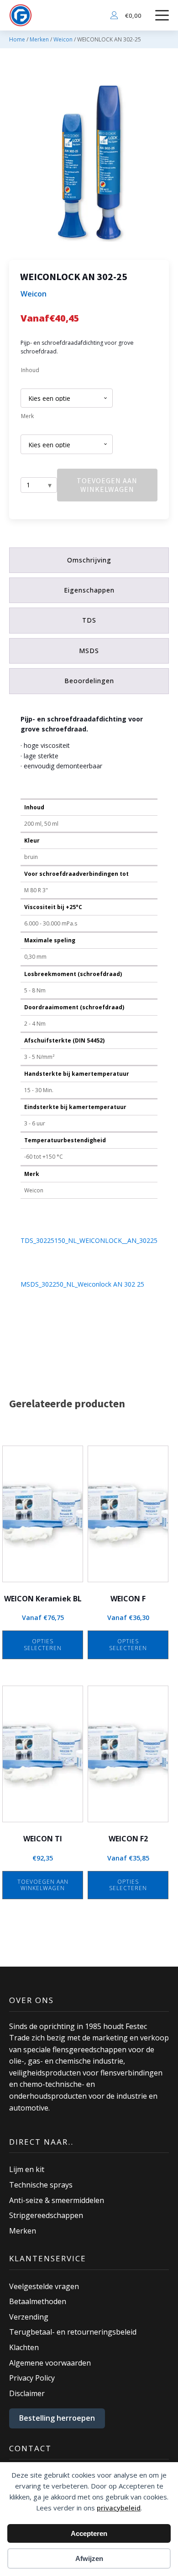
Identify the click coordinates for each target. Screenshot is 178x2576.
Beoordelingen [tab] (89, 681)
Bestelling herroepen (57, 2418)
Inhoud (30, 370)
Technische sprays (41, 2185)
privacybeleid (119, 2508)
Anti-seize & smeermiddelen (57, 2200)
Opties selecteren (43, 1644)
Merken (39, 39)
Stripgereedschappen (46, 2215)
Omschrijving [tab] (89, 560)
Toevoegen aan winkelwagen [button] (43, 1885)
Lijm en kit (27, 2169)
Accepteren (89, 2533)
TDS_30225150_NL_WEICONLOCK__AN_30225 (89, 1240)
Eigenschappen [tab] (89, 590)
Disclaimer (27, 2393)
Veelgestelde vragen (44, 2286)
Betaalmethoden (38, 2301)
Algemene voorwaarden (50, 2363)
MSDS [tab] (89, 651)
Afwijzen (89, 2558)
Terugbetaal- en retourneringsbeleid (73, 2332)
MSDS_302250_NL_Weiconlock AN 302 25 (82, 1284)
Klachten (24, 2347)
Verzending (29, 2317)
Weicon (63, 39)
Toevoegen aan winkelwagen (107, 485)
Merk (27, 416)
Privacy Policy (32, 2378)
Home (17, 39)
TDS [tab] (89, 620)
